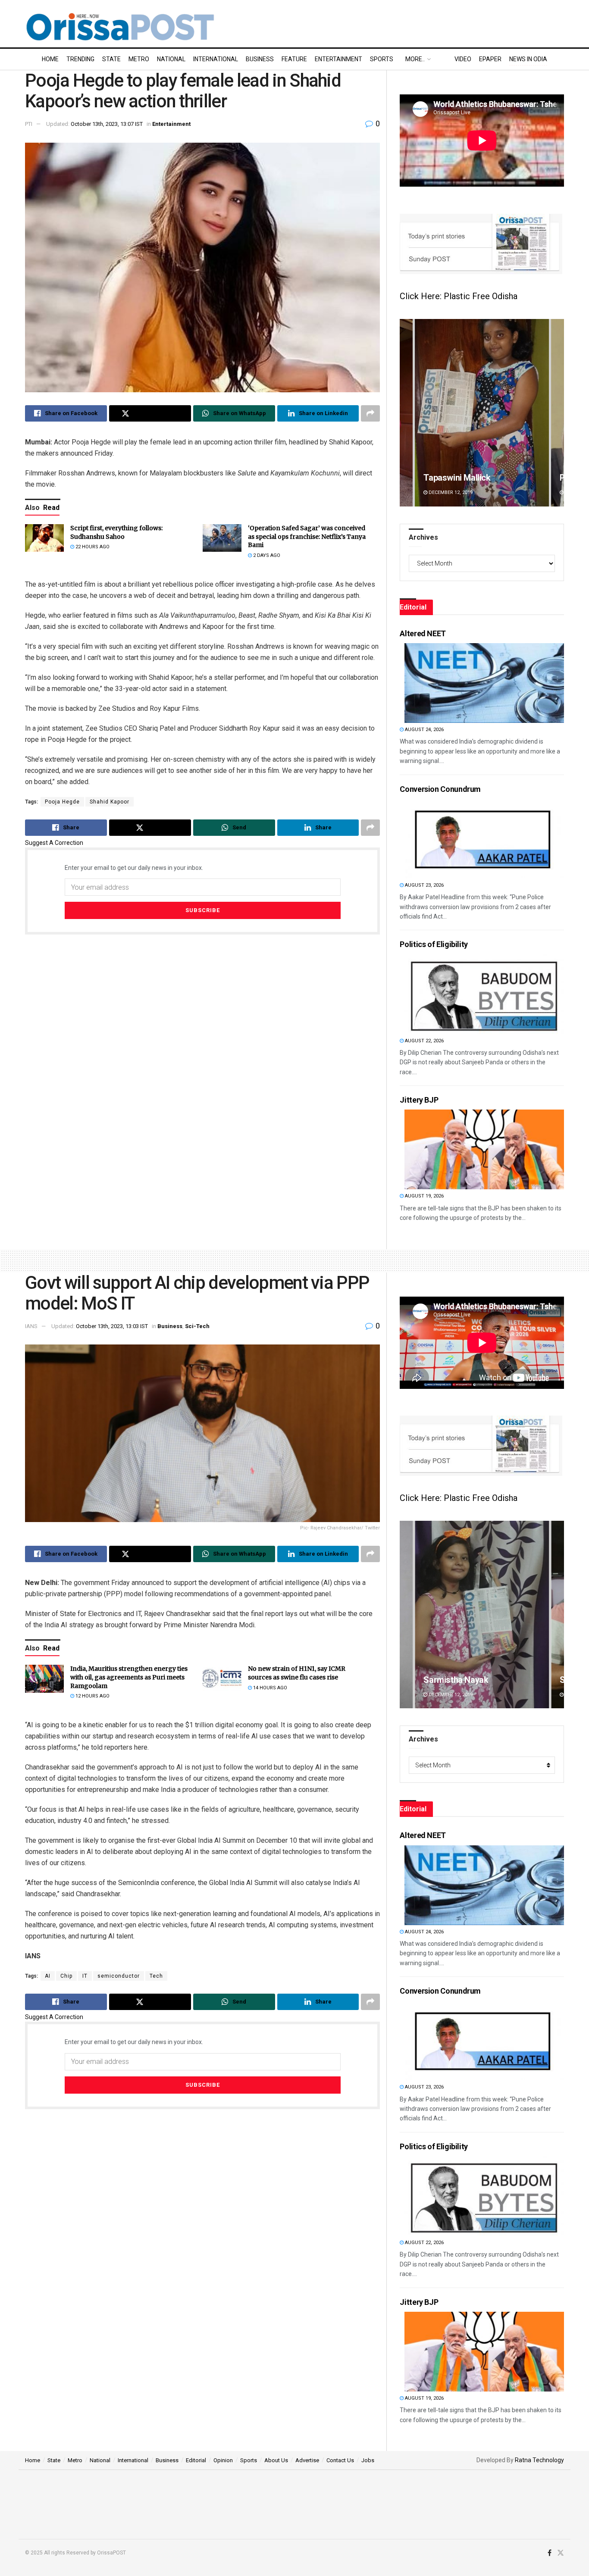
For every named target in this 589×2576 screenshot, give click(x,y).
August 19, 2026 (424, 1196)
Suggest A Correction (54, 843)
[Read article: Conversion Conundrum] (484, 839)
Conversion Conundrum (440, 789)
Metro (139, 59)
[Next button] (558, 413)
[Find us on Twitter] (561, 2553)
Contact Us (340, 2460)
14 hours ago (269, 1688)
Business (260, 59)
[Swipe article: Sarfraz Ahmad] (482, 1615)
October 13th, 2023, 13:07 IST (107, 124)
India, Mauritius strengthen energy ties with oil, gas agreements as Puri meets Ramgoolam (129, 1677)
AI (48, 1976)
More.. (415, 59)
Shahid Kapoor (110, 802)
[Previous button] (406, 413)
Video (463, 59)
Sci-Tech (197, 1326)
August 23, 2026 (424, 885)
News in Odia (528, 59)
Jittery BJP (419, 1100)
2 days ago (266, 555)
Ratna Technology (539, 2460)
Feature (294, 59)
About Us (276, 2460)
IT (85, 1976)
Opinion (223, 2460)
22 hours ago (92, 547)
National (171, 59)
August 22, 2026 (424, 1041)
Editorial (196, 2460)
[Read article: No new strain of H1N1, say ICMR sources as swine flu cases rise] (222, 1679)
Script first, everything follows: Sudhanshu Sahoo (116, 532)
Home (50, 59)
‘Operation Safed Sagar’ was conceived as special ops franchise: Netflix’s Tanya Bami (307, 536)
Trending (80, 59)
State (111, 59)
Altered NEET (423, 633)
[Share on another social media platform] (370, 413)
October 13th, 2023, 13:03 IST (112, 1326)
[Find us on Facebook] (550, 2553)
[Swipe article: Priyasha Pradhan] (482, 413)
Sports (382, 59)
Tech (156, 1976)
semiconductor (119, 1976)
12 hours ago (92, 1696)
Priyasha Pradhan (457, 478)
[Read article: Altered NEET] (484, 683)
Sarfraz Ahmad (453, 1680)
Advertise (307, 2460)
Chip (66, 1976)
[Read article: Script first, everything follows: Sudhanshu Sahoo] (44, 538)
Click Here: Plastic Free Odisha (459, 296)
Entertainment (338, 59)
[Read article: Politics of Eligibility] (484, 994)
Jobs (368, 2460)
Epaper (490, 59)
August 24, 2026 (424, 730)
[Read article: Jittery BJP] (484, 1149)
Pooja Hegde (62, 802)
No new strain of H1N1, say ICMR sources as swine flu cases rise (297, 1673)
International (216, 59)
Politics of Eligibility (434, 944)
